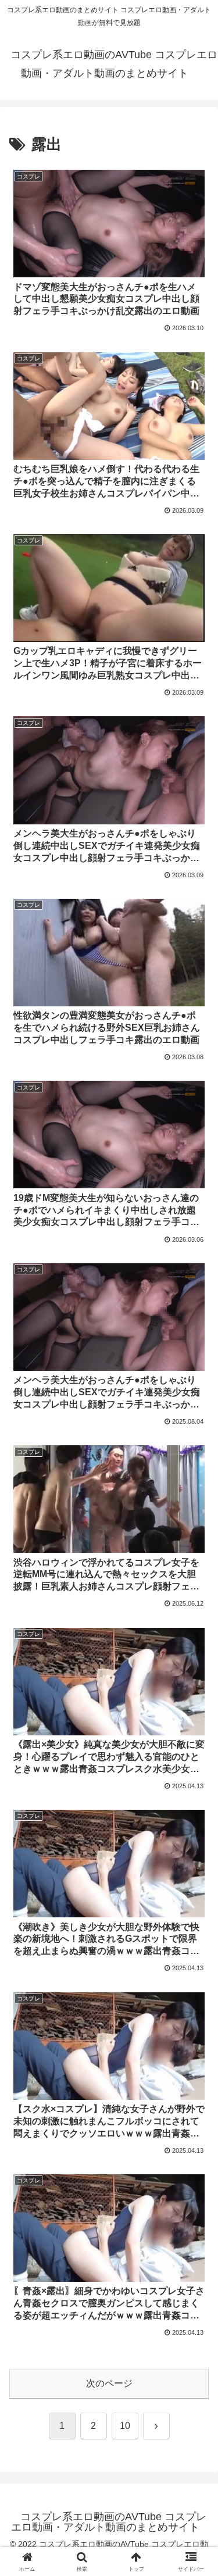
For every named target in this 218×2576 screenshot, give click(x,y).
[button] (195, 1836)
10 (125, 2426)
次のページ (109, 2383)
